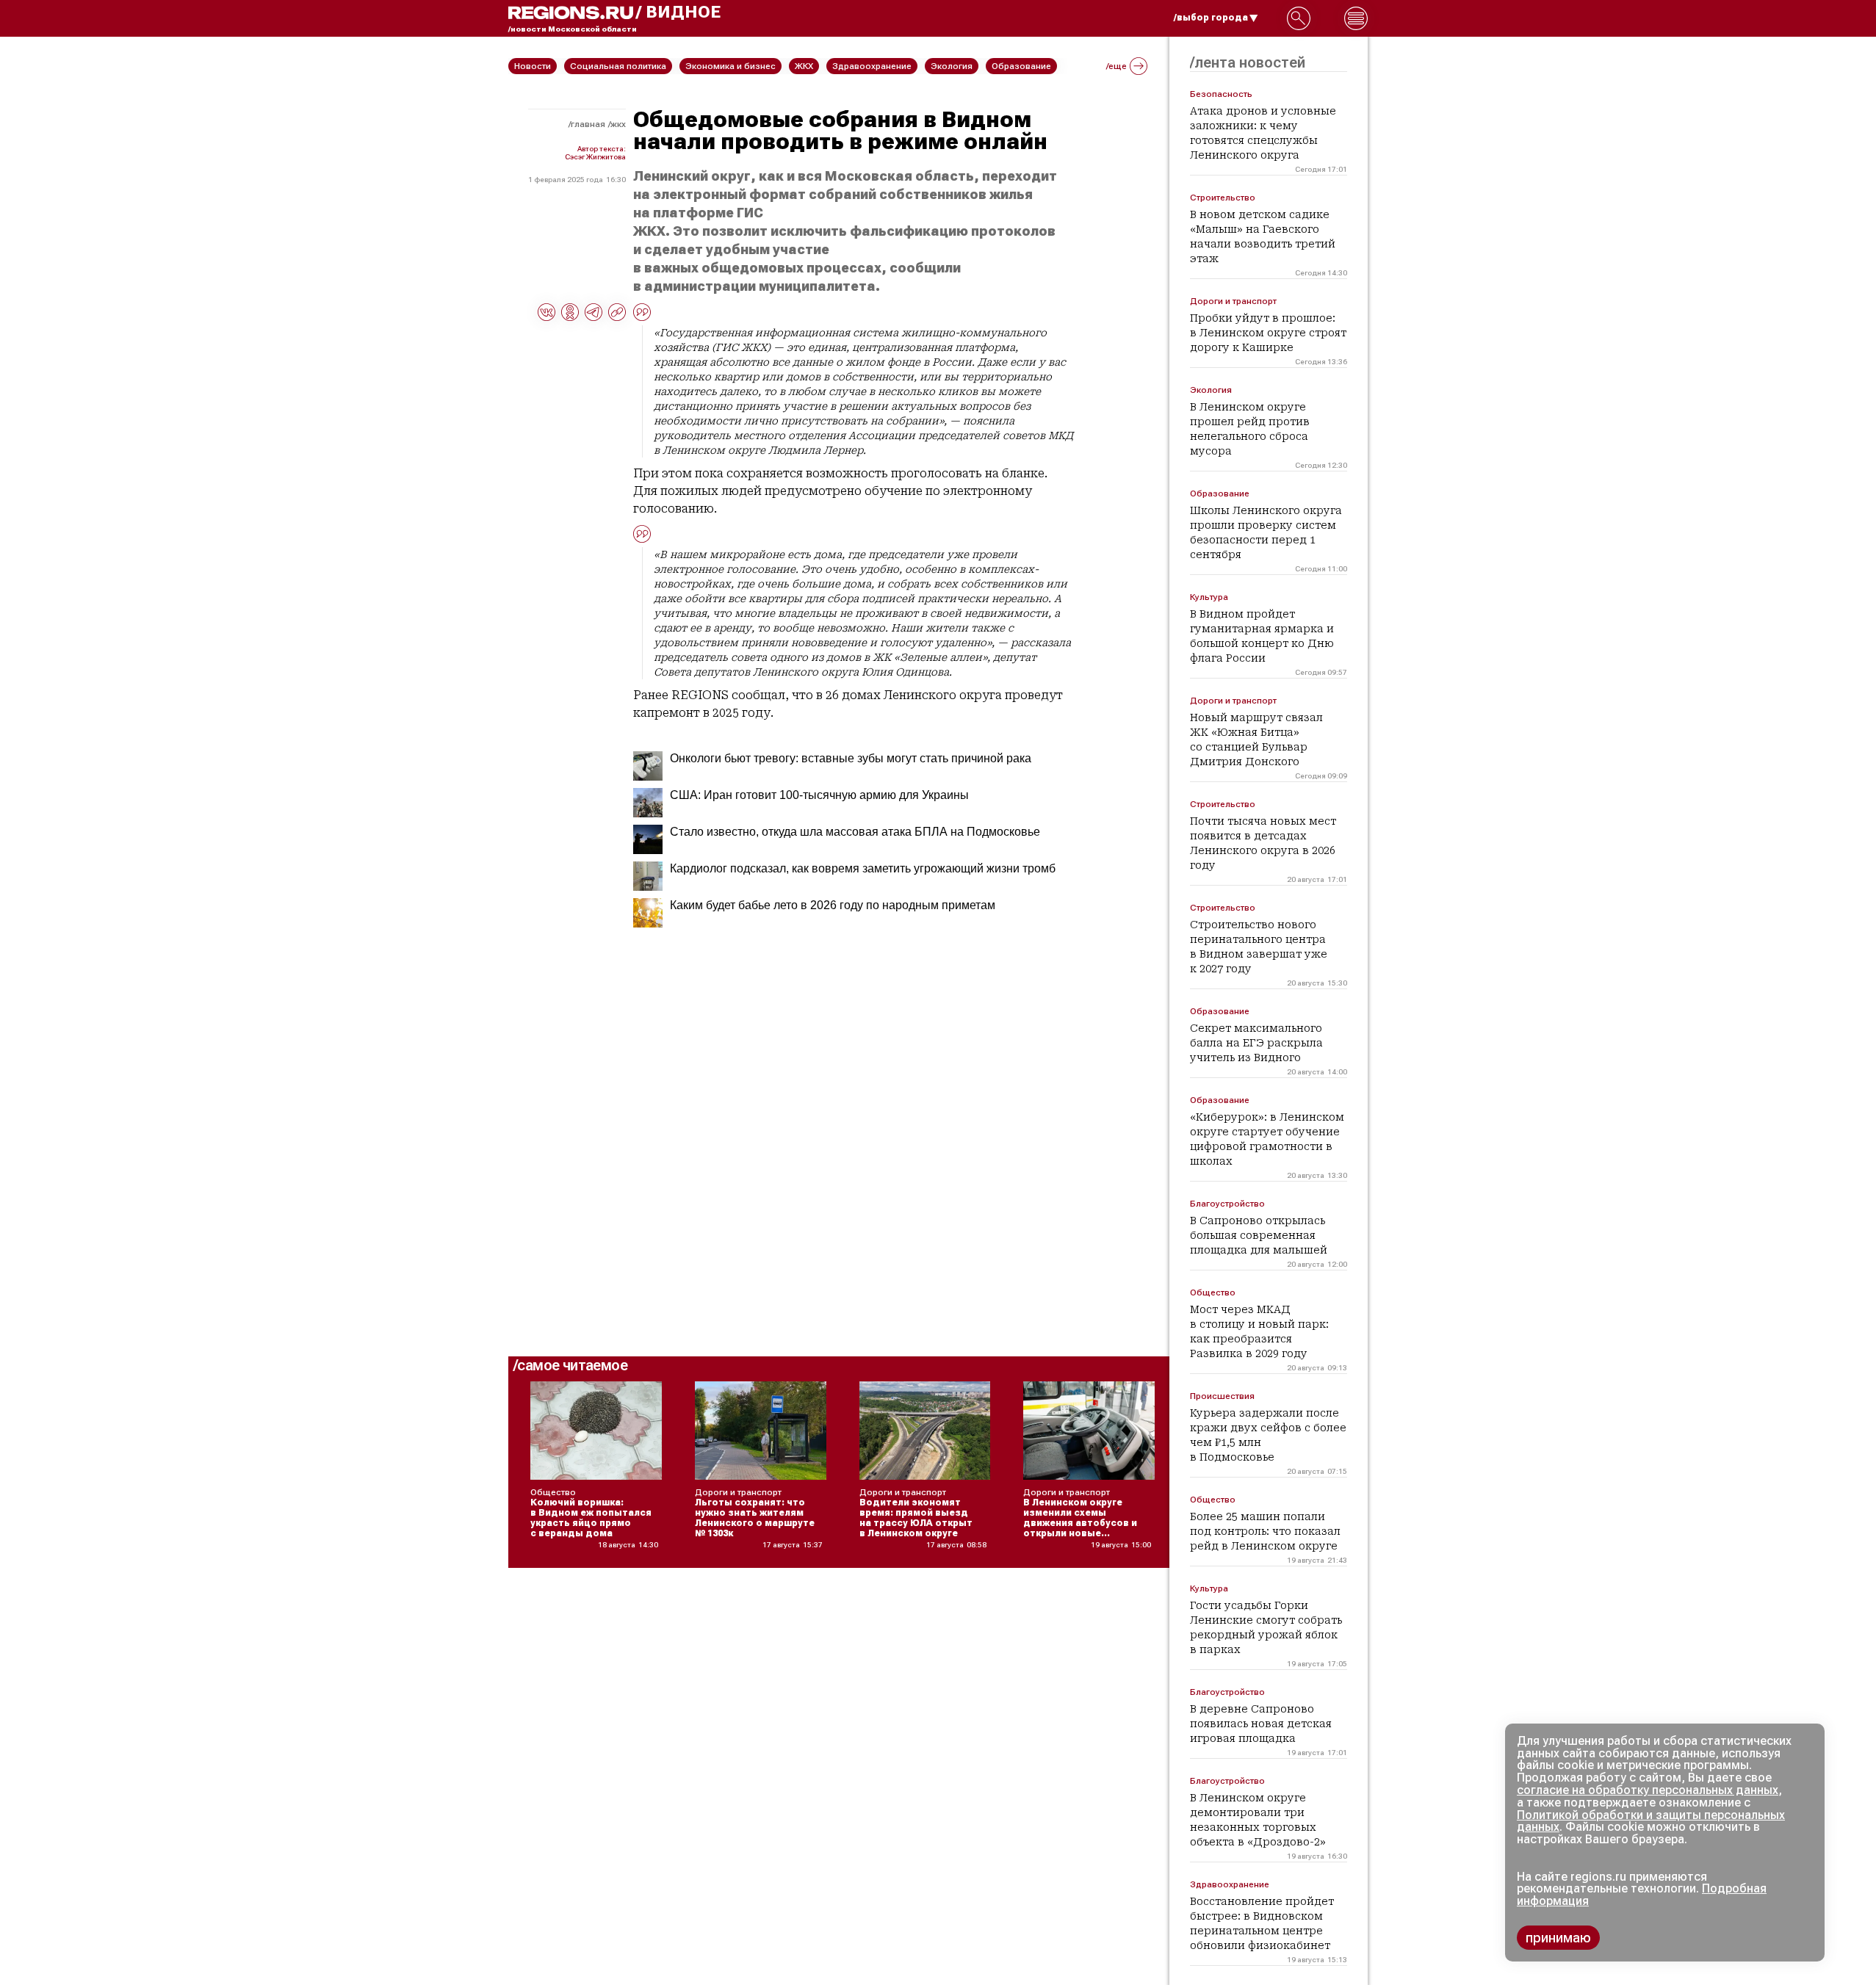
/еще (1116, 66)
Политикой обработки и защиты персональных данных (1651, 1821)
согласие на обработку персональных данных (1648, 1790)
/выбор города (1211, 18)
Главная (588, 124)
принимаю (1558, 1938)
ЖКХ (618, 124)
